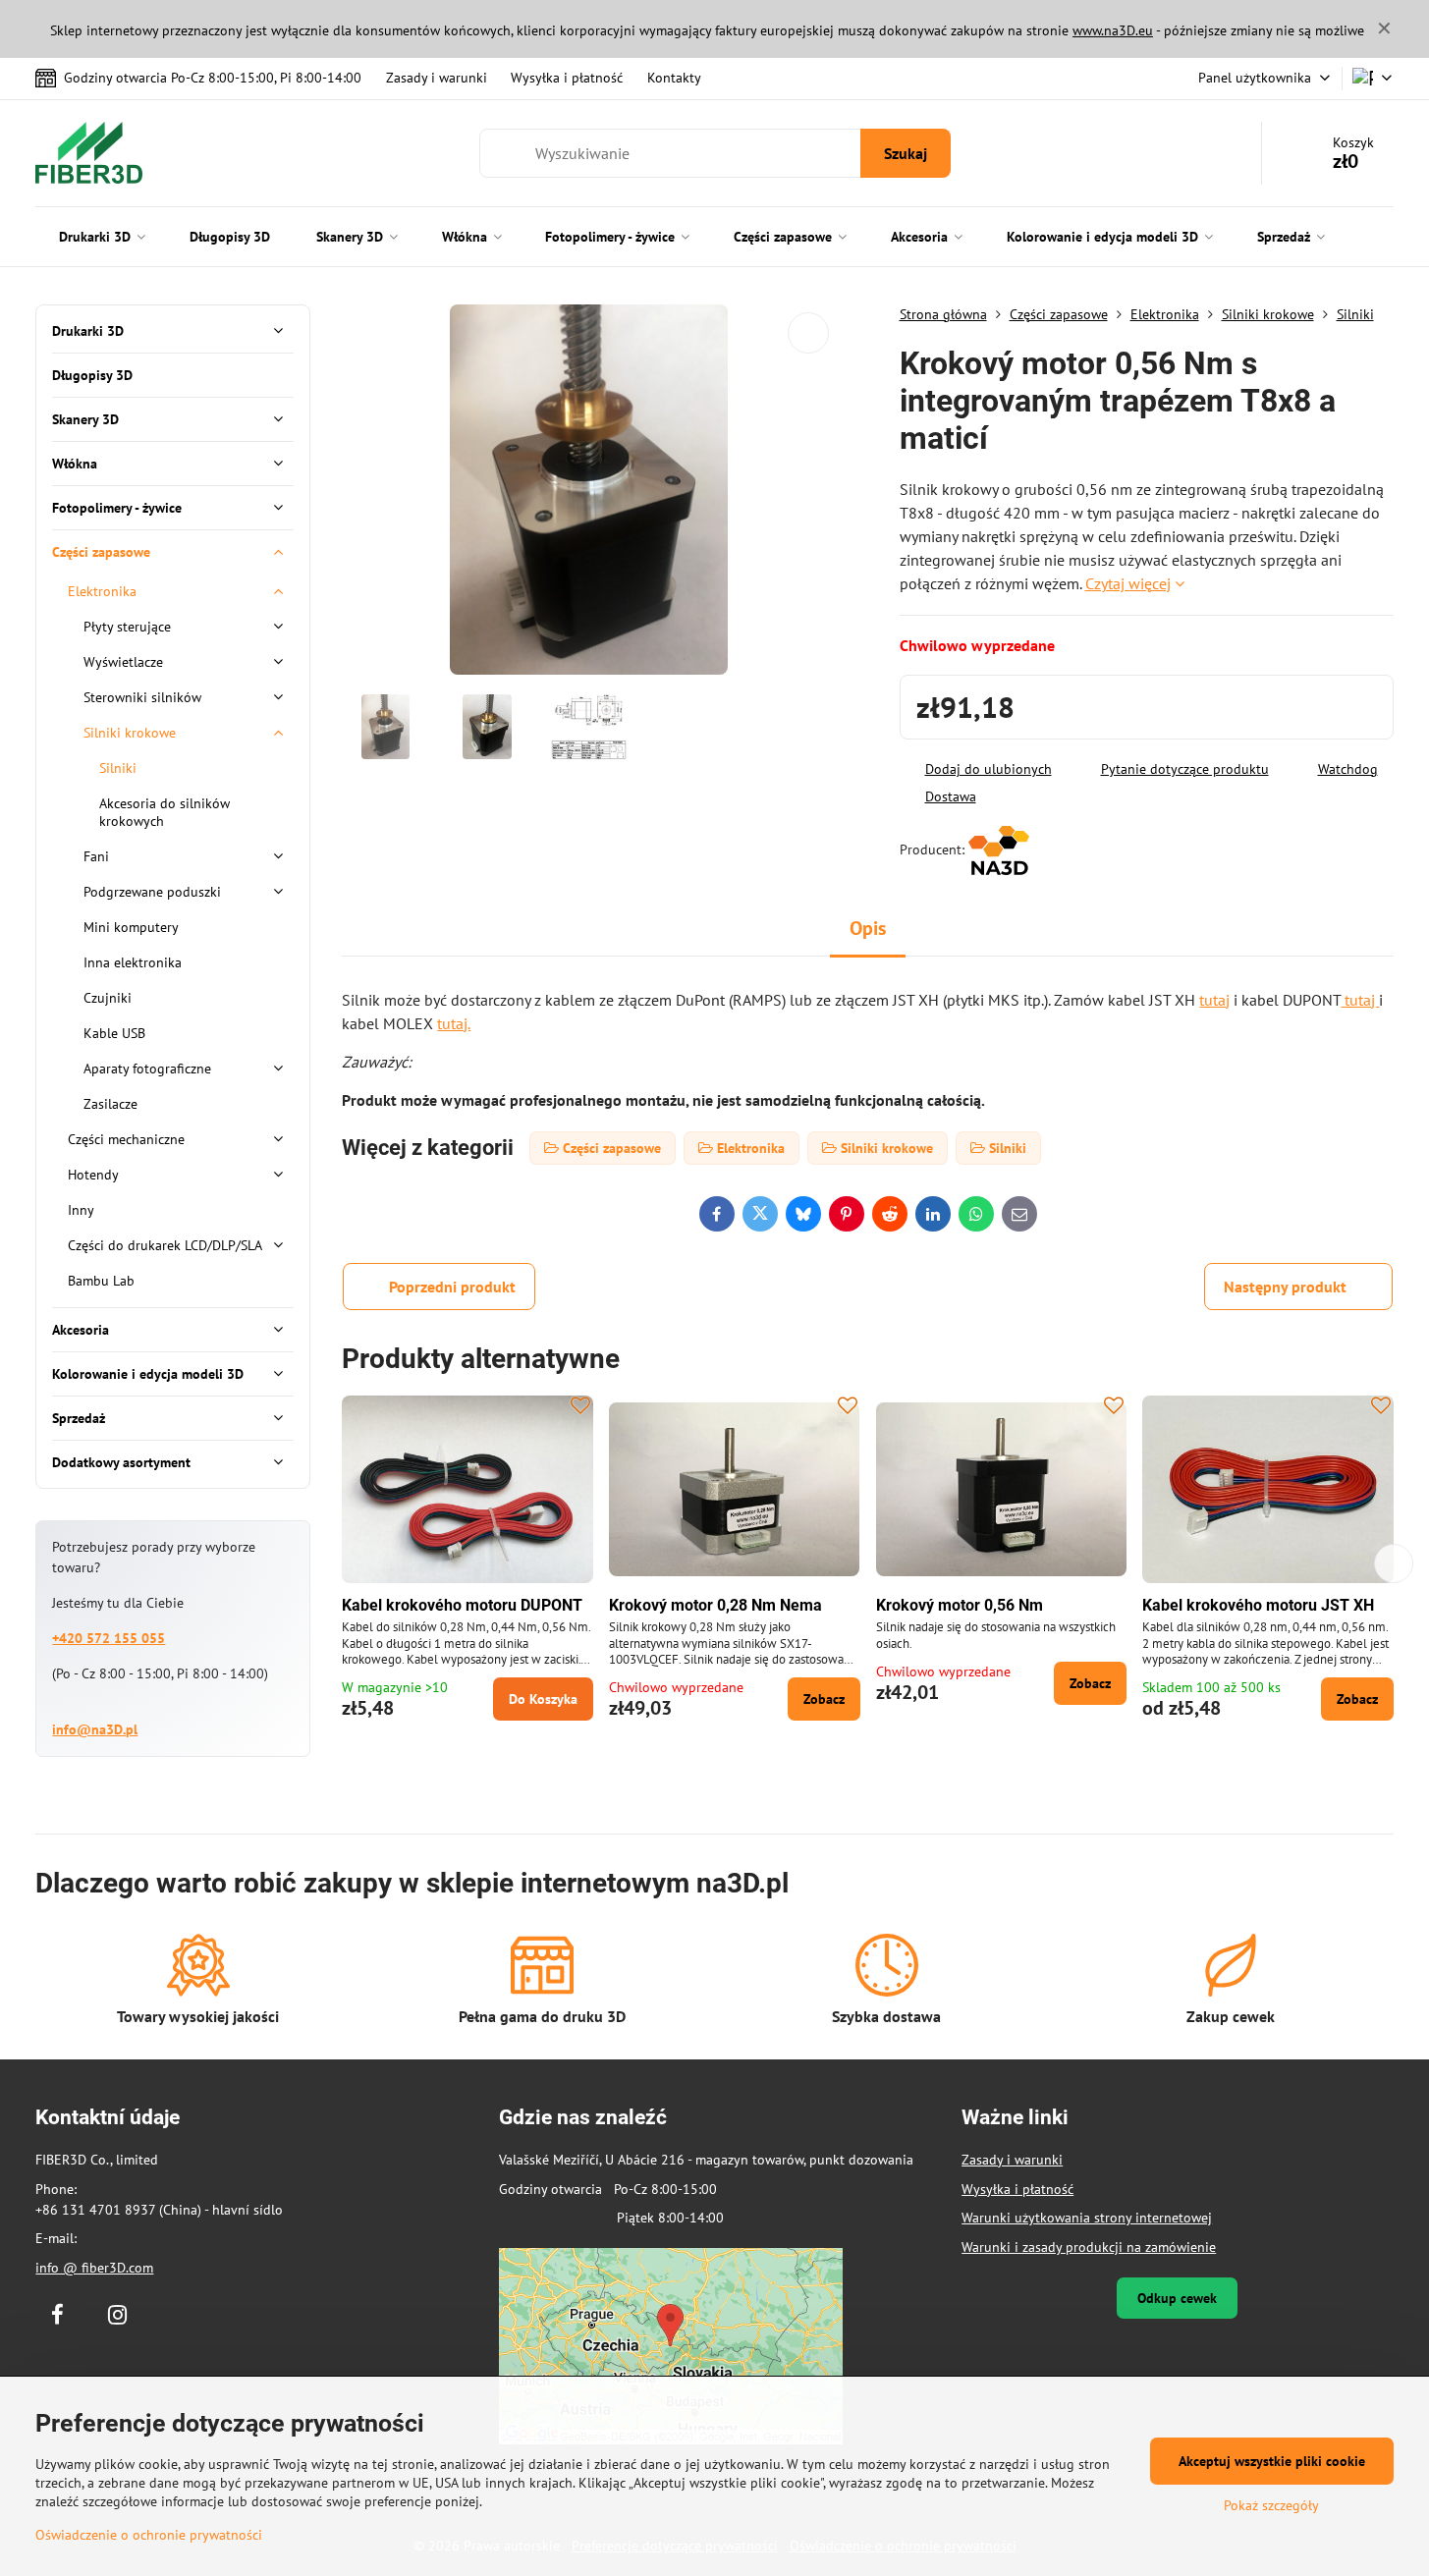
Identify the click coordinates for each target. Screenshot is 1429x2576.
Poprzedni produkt (452, 1287)
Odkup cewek (1177, 2298)
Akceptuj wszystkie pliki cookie (1272, 2461)
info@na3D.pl (95, 1729)
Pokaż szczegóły (1271, 2505)
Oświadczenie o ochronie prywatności (149, 2535)
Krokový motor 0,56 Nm (960, 1605)
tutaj (1214, 1000)
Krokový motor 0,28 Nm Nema (715, 1605)
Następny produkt (1285, 1287)
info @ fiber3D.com (94, 2268)
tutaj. (454, 1023)
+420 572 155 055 (109, 1638)
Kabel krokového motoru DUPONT (462, 1605)
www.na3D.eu (1113, 30)
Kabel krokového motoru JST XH (1258, 1605)
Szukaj (906, 153)
